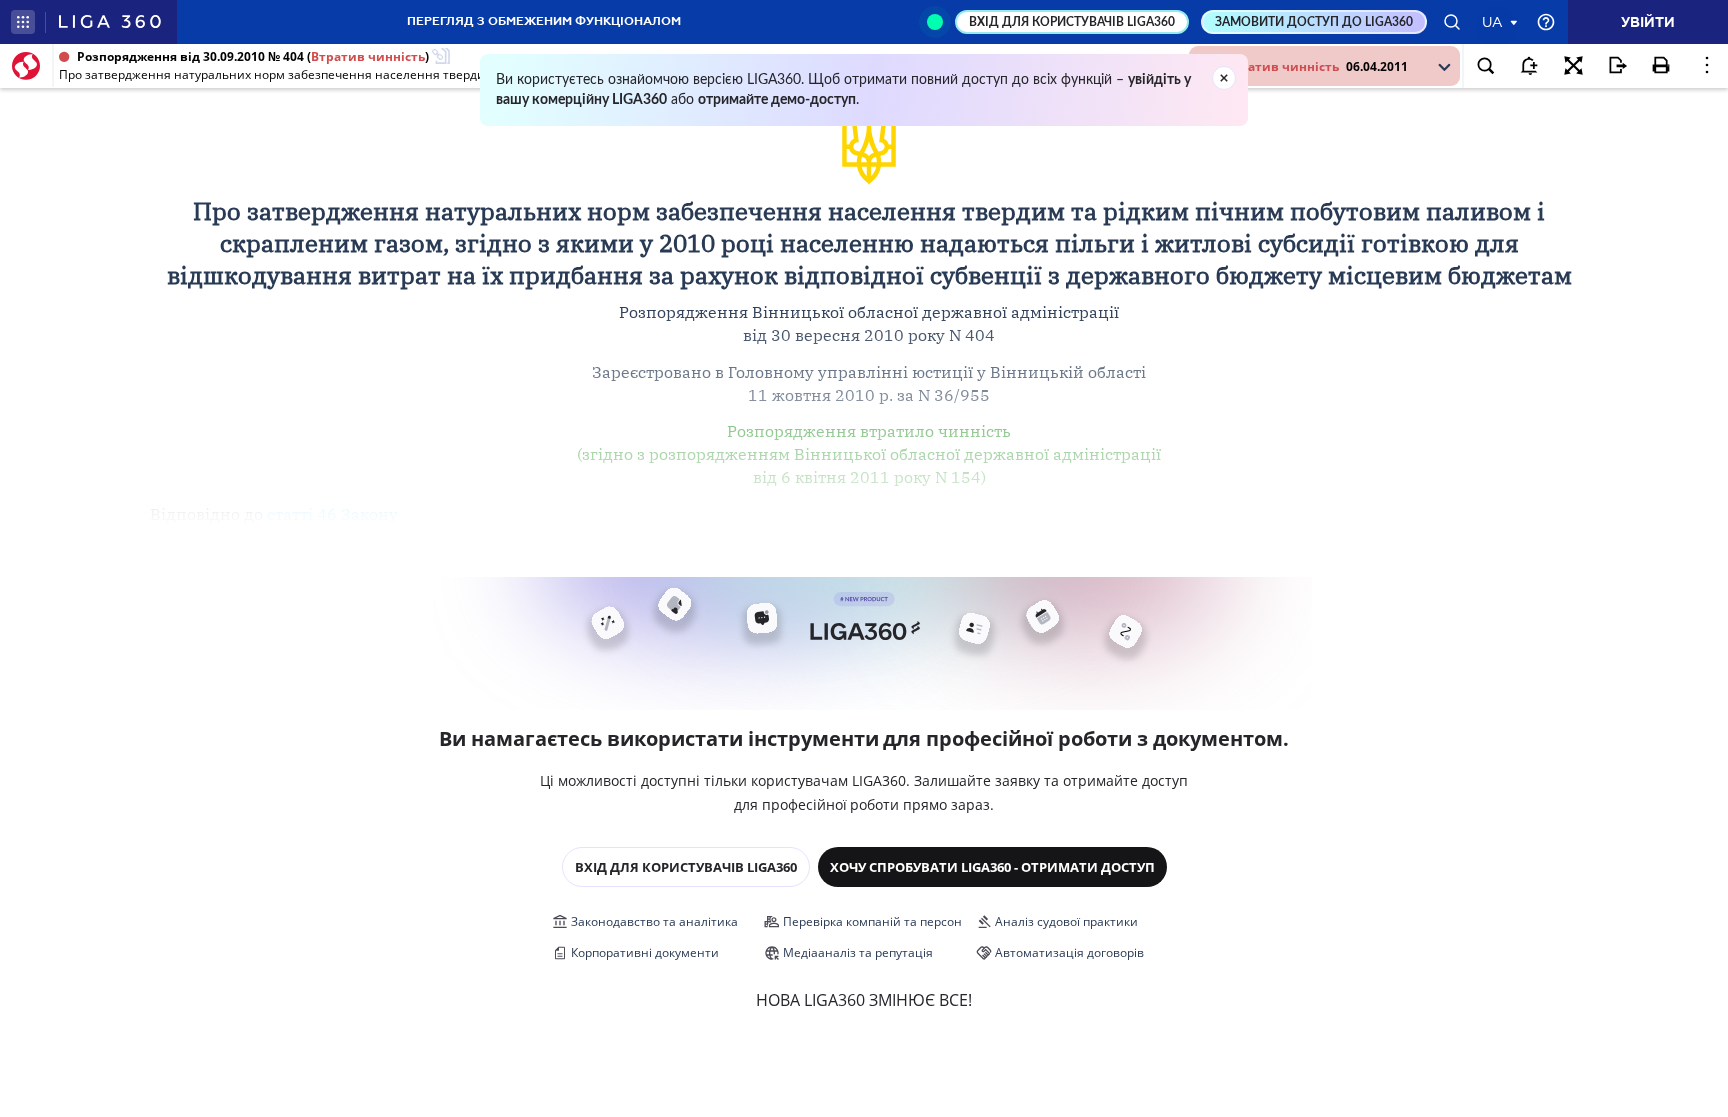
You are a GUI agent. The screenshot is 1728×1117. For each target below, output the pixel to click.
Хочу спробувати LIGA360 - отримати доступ (992, 867)
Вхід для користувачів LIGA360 (686, 867)
